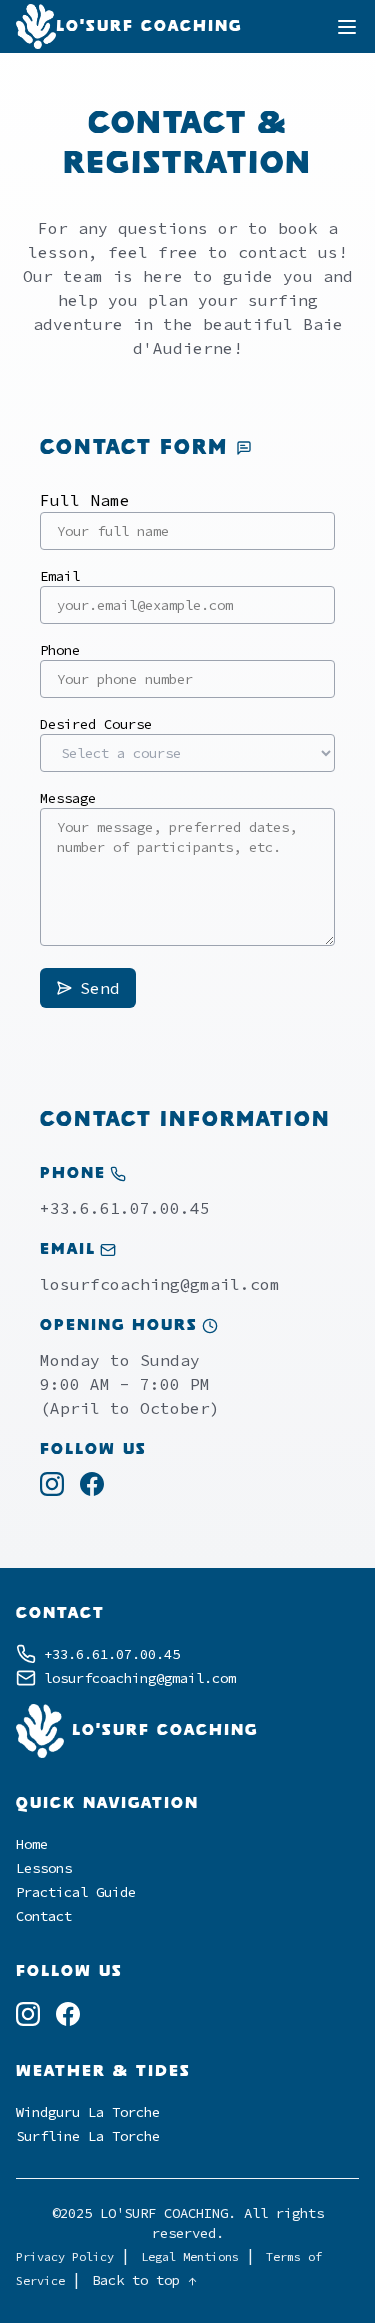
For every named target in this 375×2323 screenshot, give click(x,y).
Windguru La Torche (88, 2112)
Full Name (85, 500)
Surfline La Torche (88, 2136)
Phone (60, 650)
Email (60, 576)
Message (68, 798)
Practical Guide (76, 1892)
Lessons (44, 1868)
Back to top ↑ (144, 2280)
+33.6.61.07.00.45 (125, 1208)
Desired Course (96, 724)
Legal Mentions (193, 2256)
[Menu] (347, 27)
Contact (44, 1916)
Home (32, 1844)
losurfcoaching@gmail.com (160, 1284)
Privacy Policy (68, 2256)
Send (100, 988)
